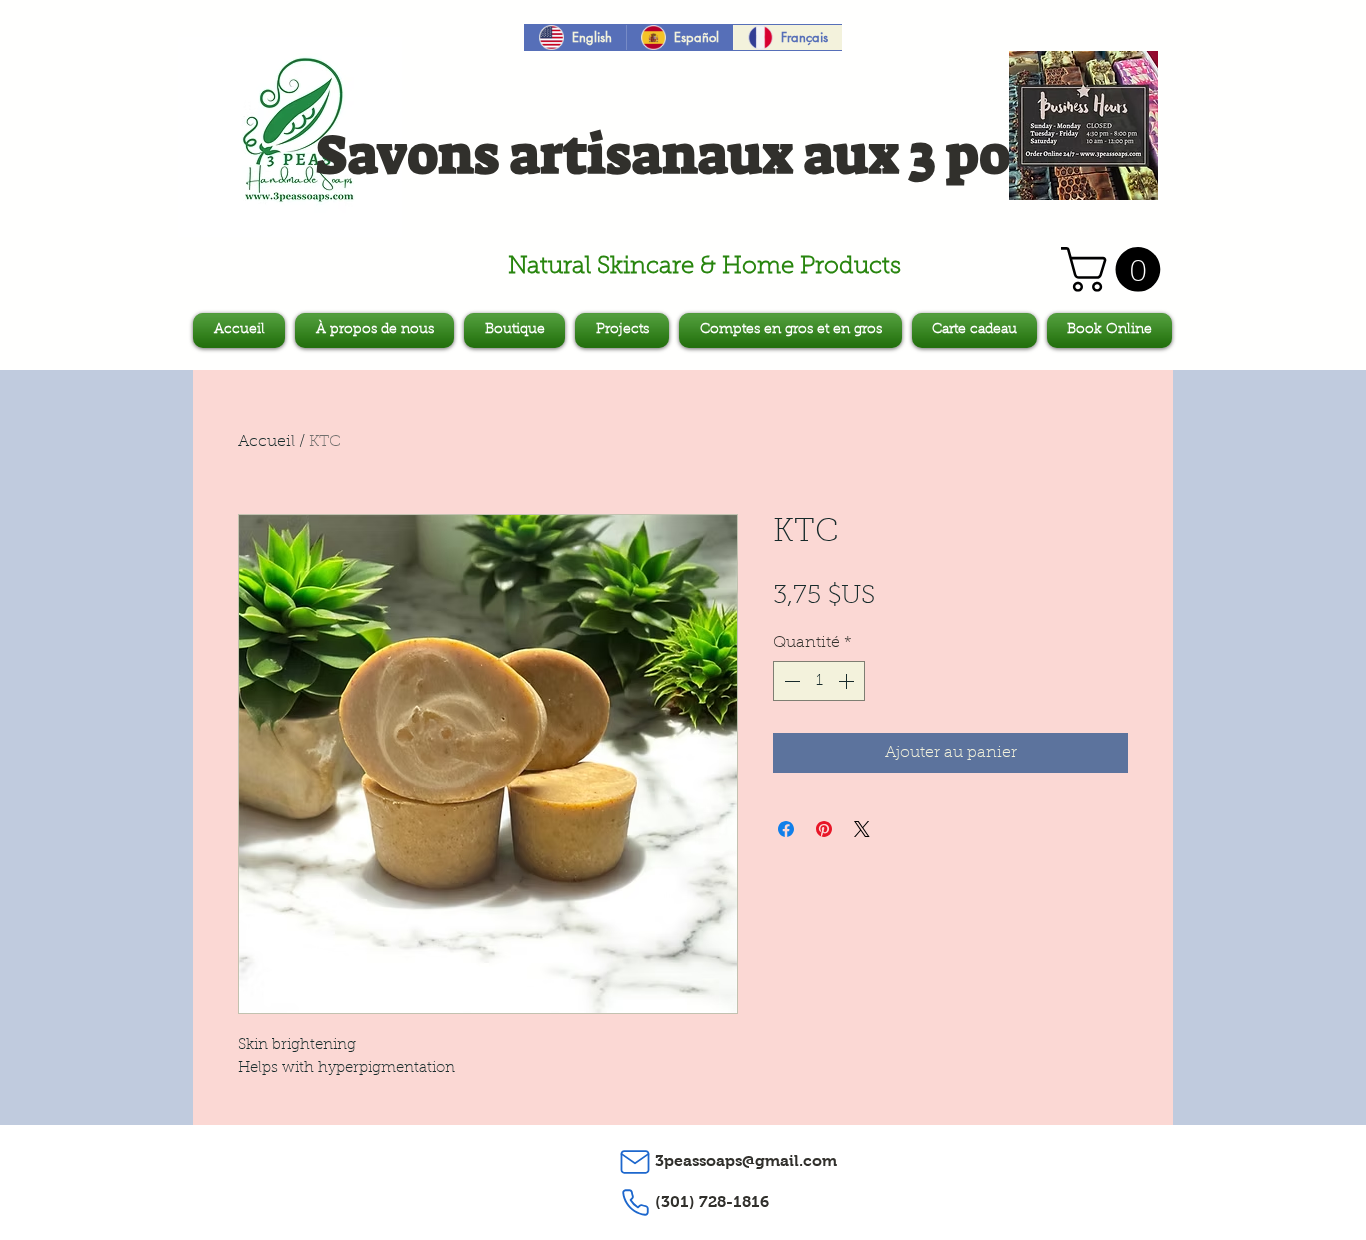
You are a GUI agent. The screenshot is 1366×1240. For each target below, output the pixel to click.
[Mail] (635, 1162)
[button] (1116, 269)
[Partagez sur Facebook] (786, 829)
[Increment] (848, 681)
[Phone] (635, 1203)
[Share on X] (862, 829)
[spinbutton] (819, 681)
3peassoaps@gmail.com (746, 1160)
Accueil (266, 442)
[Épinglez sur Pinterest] (824, 829)
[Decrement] (790, 681)
